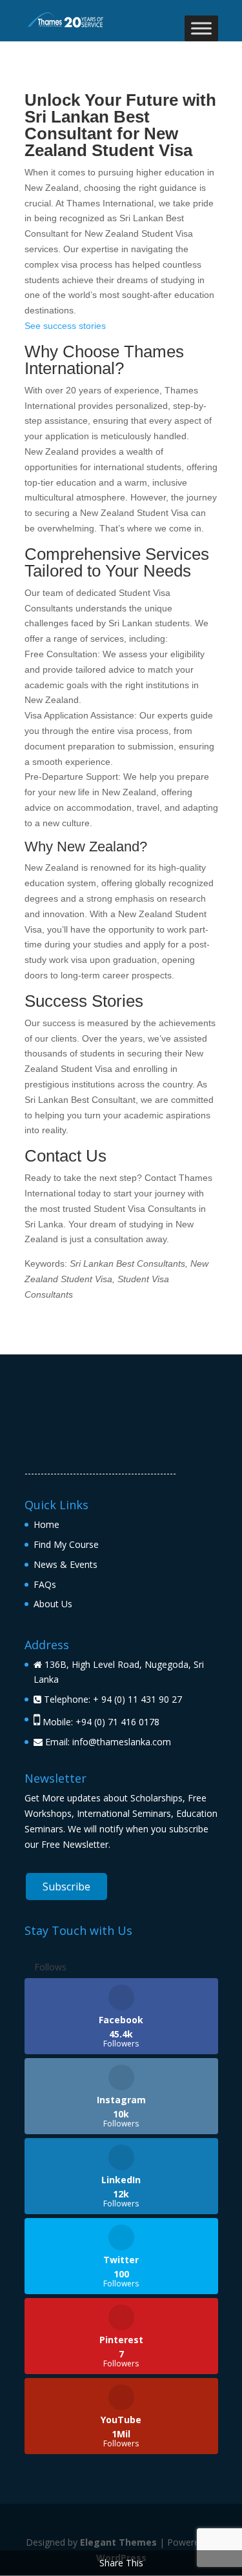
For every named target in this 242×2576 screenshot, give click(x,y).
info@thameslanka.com (122, 1742)
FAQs (45, 1584)
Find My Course (66, 1544)
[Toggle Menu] (201, 28)
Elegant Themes (118, 2542)
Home (46, 1524)
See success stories (65, 326)
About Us (53, 1604)
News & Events (66, 1564)
